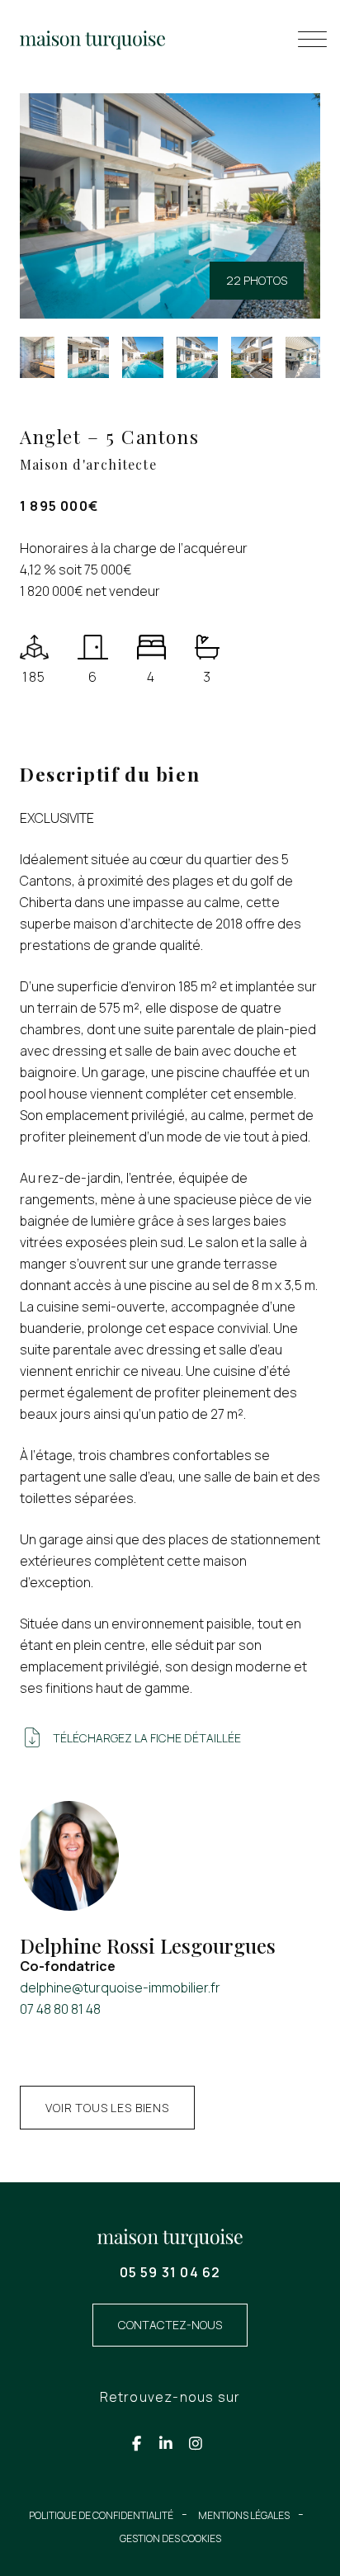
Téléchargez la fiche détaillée (147, 1738)
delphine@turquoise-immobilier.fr (120, 1988)
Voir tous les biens (107, 2108)
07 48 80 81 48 (60, 2009)
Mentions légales (244, 2515)
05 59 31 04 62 (170, 2272)
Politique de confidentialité (101, 2515)
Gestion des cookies (170, 2538)
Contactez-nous (170, 2325)
